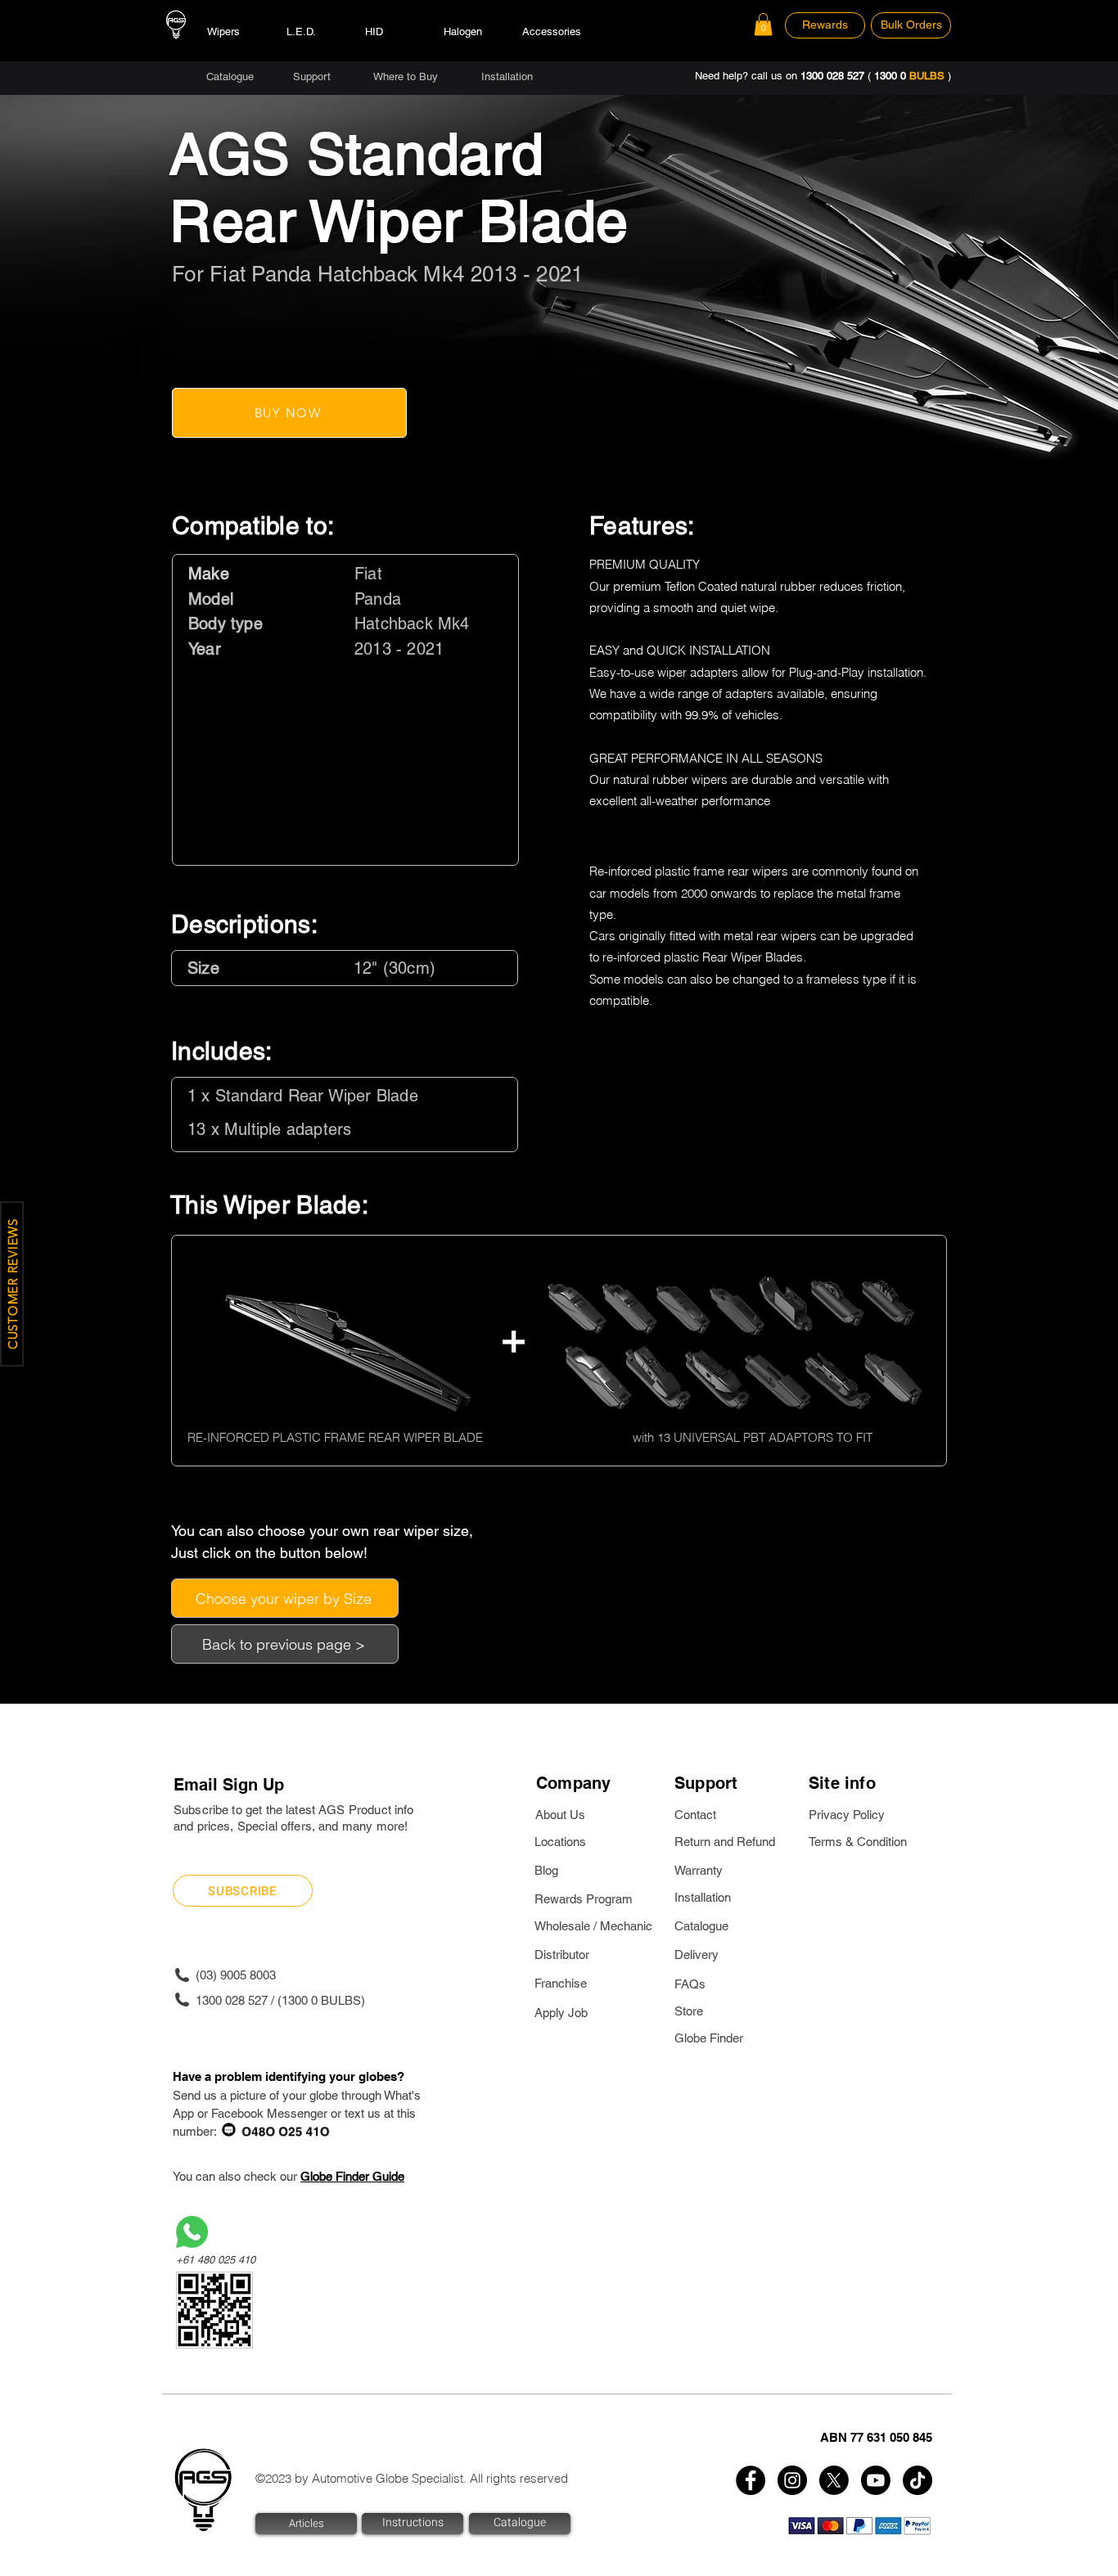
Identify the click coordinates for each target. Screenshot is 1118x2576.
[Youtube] (876, 2480)
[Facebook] (751, 2480)
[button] (763, 24)
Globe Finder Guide (352, 2176)
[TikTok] (917, 2480)
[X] (834, 2480)
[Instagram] (792, 2480)
